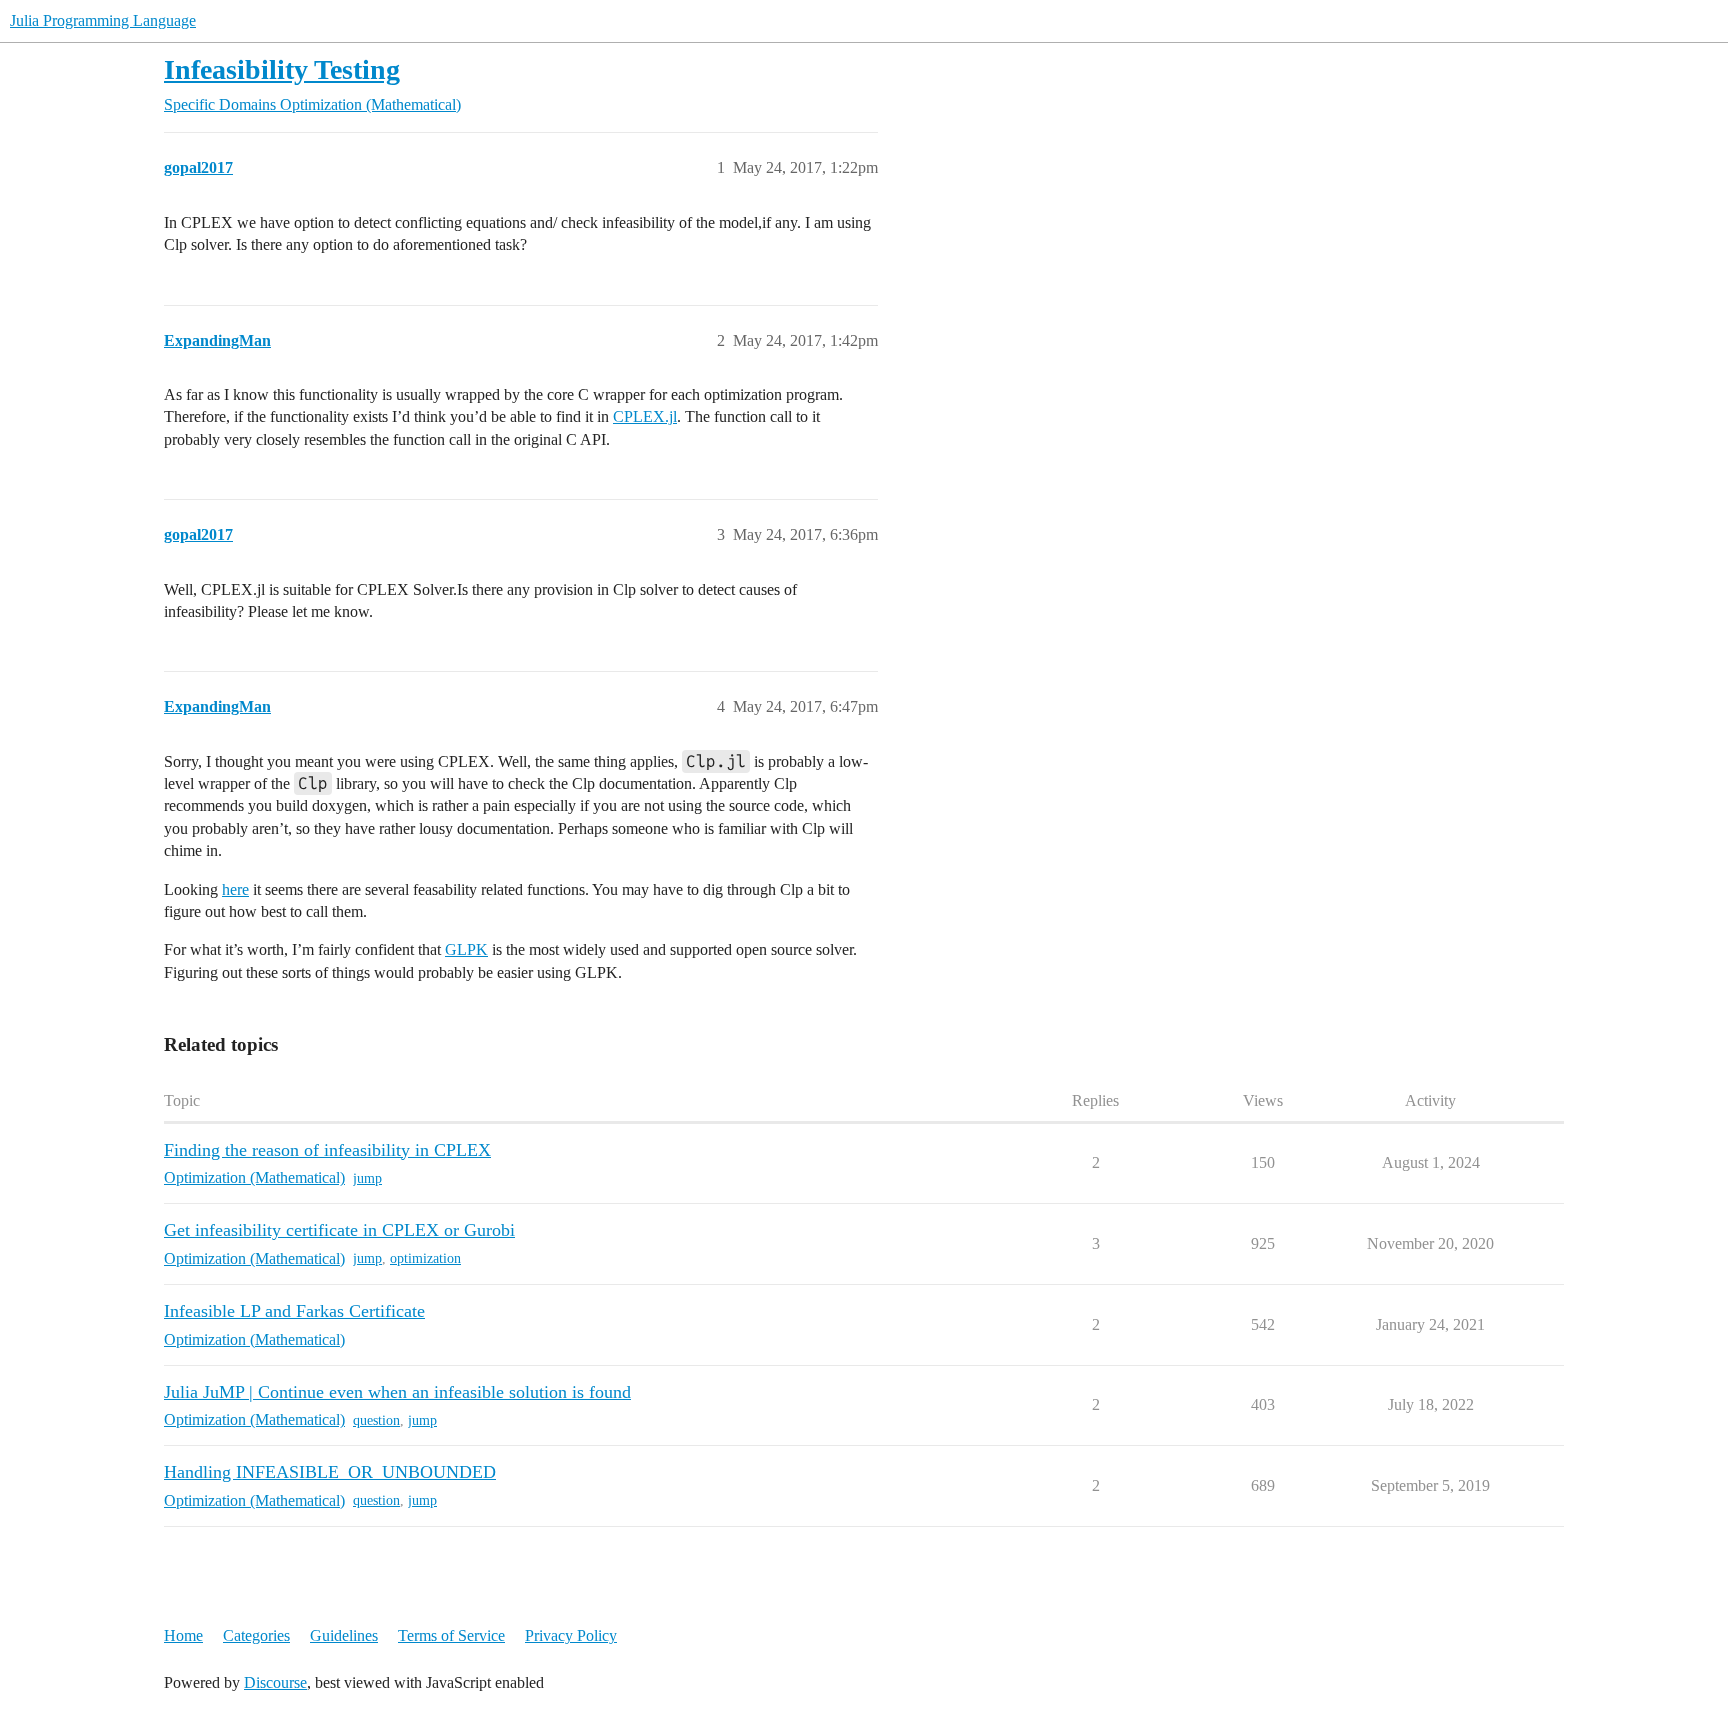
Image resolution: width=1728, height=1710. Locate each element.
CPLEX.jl (645, 416)
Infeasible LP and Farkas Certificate (294, 1311)
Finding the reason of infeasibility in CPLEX (327, 1150)
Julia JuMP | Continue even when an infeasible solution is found (397, 1392)
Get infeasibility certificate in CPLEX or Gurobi (339, 1230)
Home (183, 1635)
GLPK (466, 949)
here (235, 889)
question (376, 1420)
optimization (425, 1258)
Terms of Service (451, 1635)
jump (367, 1178)
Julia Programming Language (103, 20)
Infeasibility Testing (282, 69)
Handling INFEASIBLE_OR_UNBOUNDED (330, 1472)
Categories (256, 1635)
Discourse (275, 1682)
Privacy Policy (571, 1635)
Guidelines (344, 1635)
